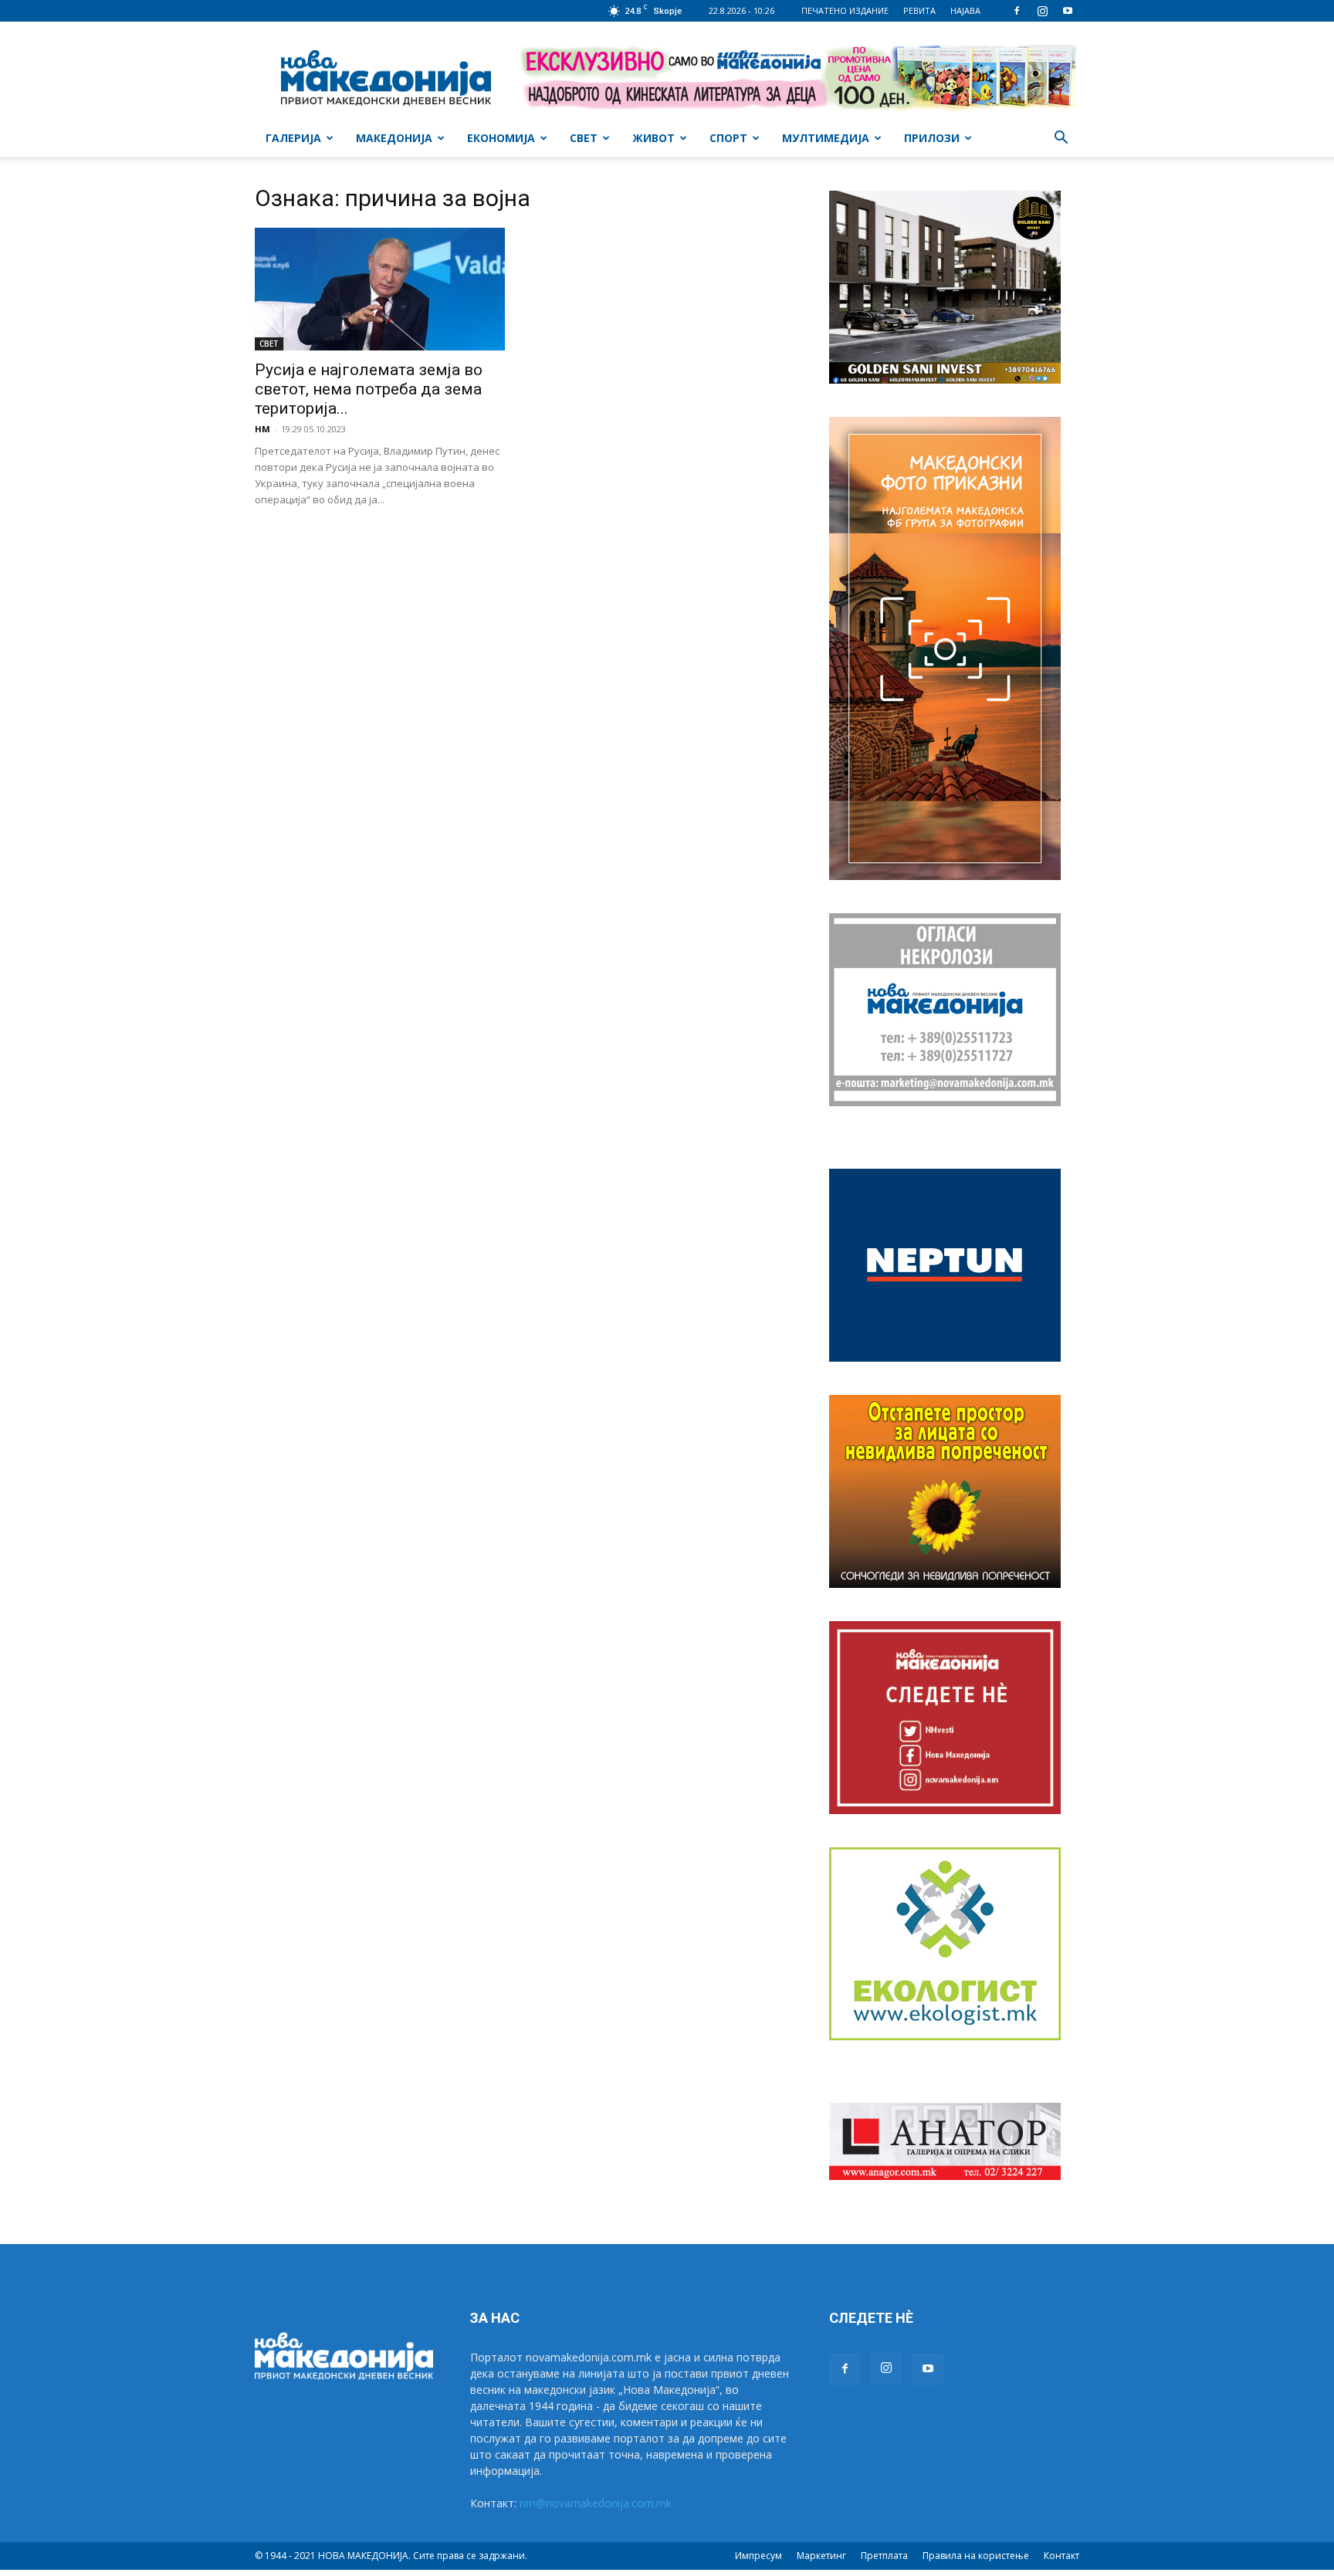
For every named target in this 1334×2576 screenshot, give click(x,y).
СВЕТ (584, 138)
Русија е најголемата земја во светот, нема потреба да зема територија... (369, 389)
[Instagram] (1042, 11)
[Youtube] (1068, 11)
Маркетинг (821, 2556)
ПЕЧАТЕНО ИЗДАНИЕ (845, 10)
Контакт (1061, 2556)
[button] (1061, 139)
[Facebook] (1017, 11)
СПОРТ (728, 138)
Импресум (758, 2556)
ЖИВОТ (653, 138)
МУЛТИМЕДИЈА (826, 138)
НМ (262, 429)
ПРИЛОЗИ (932, 138)
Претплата (884, 2556)
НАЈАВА (965, 10)
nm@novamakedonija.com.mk (596, 2503)
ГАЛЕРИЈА (293, 138)
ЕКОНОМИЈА (501, 138)
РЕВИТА (919, 10)
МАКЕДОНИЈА (394, 138)
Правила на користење (976, 2556)
